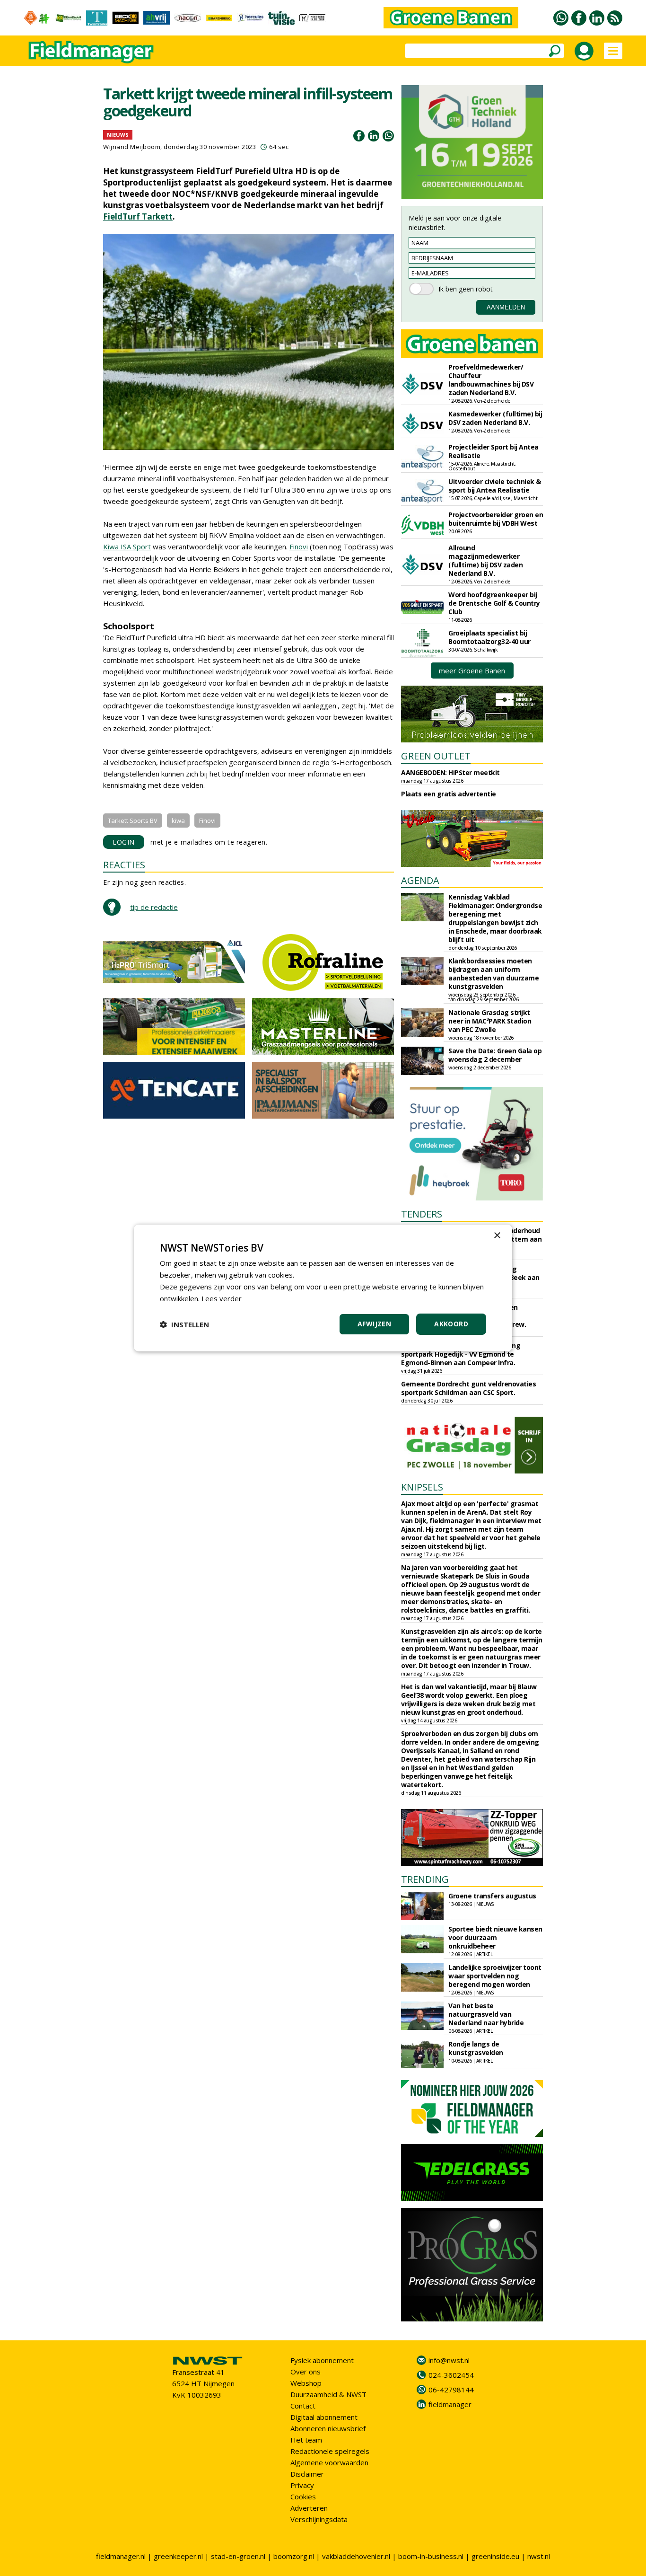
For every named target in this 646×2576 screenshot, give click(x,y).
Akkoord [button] (451, 1324)
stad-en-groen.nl (238, 2556)
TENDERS (422, 1214)
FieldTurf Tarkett (138, 216)
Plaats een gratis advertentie (449, 794)
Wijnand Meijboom (132, 147)
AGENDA (420, 880)
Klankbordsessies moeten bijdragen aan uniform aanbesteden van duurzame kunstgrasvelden (493, 974)
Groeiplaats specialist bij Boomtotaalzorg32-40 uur (489, 637)
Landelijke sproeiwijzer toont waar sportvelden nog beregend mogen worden (495, 1976)
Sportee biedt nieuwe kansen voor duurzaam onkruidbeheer (495, 1937)
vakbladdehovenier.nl (356, 2556)
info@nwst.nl (449, 2360)
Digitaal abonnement (324, 2417)
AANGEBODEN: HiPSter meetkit (450, 772)
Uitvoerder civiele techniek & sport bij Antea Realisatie (495, 486)
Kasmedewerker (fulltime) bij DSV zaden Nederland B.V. (495, 418)
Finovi (299, 547)
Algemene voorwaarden (329, 2462)
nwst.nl (539, 2556)
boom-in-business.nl (431, 2556)
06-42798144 (451, 2390)
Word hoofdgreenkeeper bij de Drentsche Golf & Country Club (494, 603)
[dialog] (323, 1288)
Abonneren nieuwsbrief (328, 2428)
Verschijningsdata (319, 2519)
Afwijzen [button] (374, 1324)
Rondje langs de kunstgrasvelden (476, 2048)
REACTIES (124, 865)
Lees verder (222, 1298)
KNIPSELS (422, 1487)
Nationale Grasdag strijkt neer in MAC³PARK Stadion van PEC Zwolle (490, 1021)
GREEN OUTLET (436, 756)
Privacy (302, 2485)
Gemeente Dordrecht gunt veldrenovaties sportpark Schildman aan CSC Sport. (468, 1388)
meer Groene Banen (472, 670)
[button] (184, 1324)
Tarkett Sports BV (133, 820)
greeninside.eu (495, 2556)
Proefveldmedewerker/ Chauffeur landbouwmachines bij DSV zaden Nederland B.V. (491, 380)
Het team (306, 2440)
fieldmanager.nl (121, 2556)
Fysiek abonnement (322, 2360)
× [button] (497, 1236)
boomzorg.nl (294, 2556)
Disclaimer (307, 2474)
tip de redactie (154, 907)
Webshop (306, 2383)
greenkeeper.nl (178, 2556)
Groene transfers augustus (492, 1896)
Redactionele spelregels (330, 2451)
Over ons (306, 2372)
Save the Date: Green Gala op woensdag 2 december (495, 1055)
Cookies (303, 2497)
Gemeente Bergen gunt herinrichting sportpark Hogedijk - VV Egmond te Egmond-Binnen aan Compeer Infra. (461, 1354)
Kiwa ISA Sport (127, 547)
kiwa (178, 820)
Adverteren (309, 2508)
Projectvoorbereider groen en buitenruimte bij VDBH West (496, 519)
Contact (303, 2406)
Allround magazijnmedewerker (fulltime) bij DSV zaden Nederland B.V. (485, 560)
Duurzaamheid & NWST (328, 2394)
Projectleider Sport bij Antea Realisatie (493, 451)
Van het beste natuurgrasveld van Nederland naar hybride (486, 2014)
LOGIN (124, 842)
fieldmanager (450, 2404)
